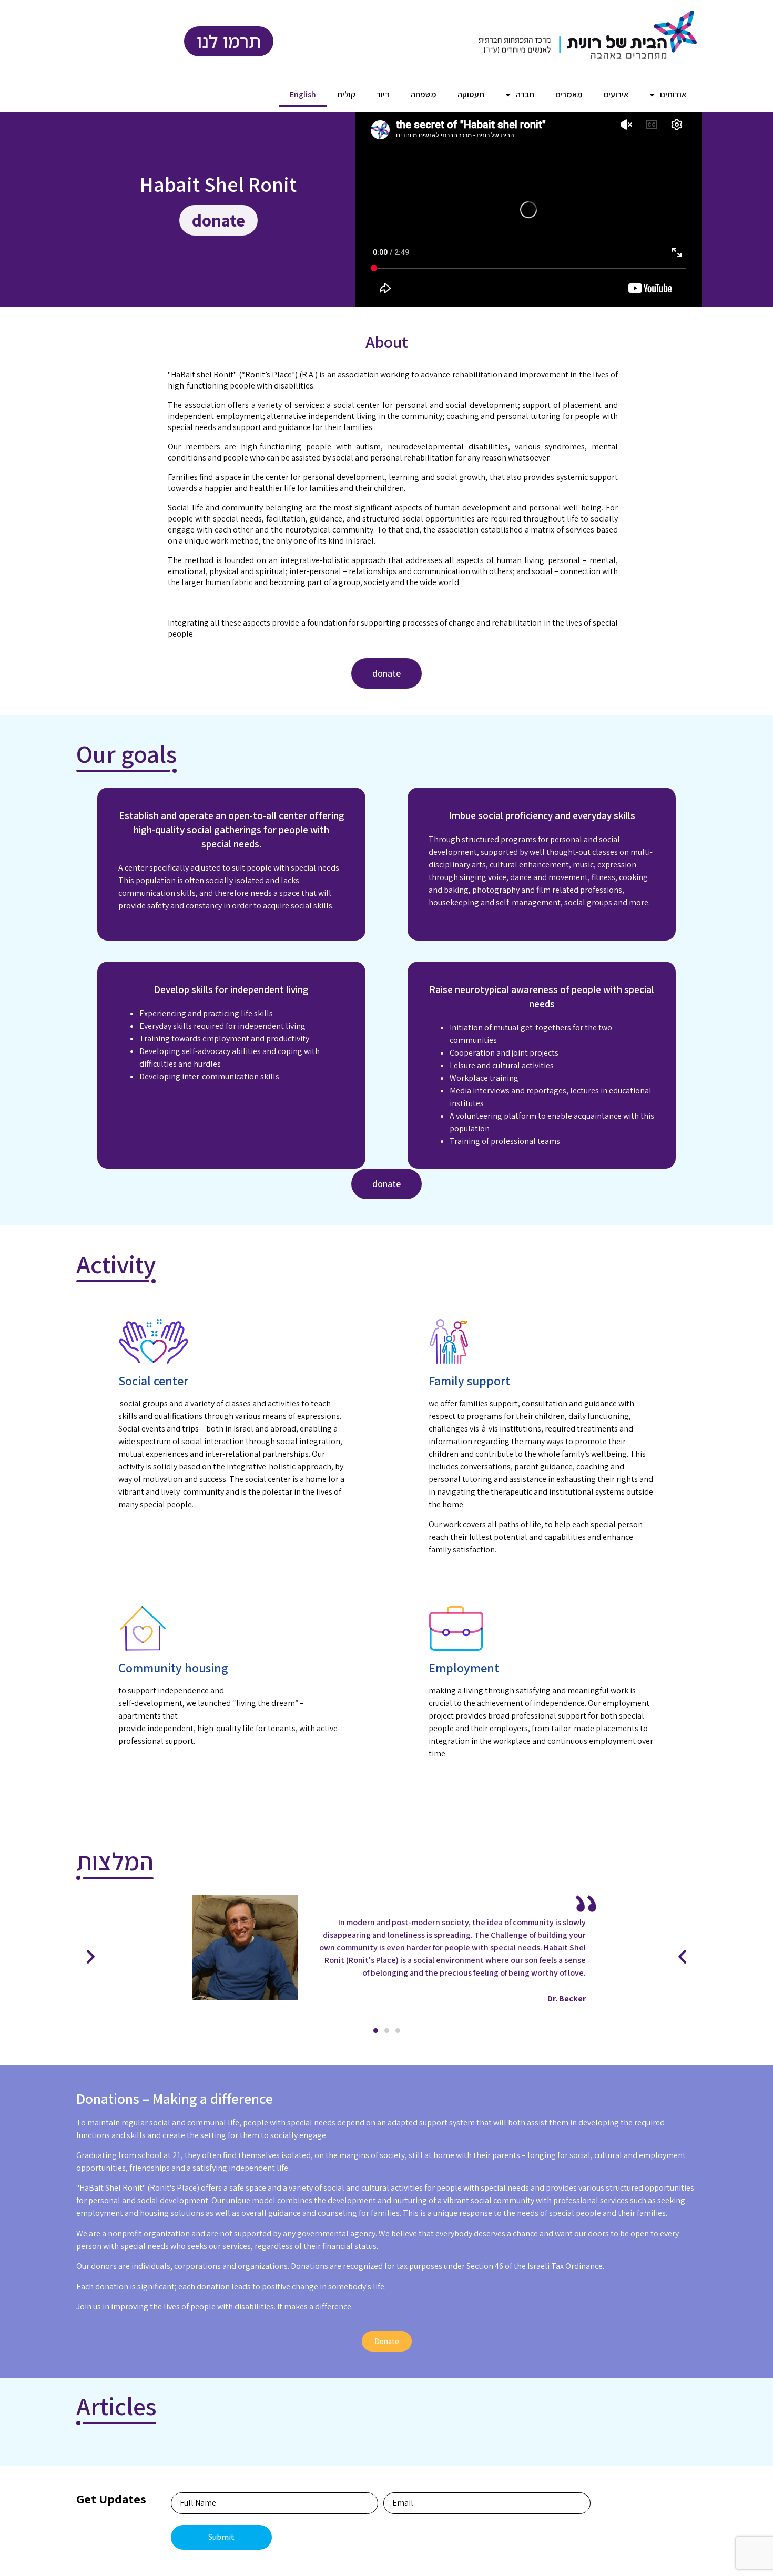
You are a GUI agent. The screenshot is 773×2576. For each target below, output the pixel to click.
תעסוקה (471, 94)
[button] (376, 2031)
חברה (525, 94)
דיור (383, 94)
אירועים (616, 94)
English (303, 94)
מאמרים (569, 94)
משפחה (424, 94)
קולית (346, 94)
